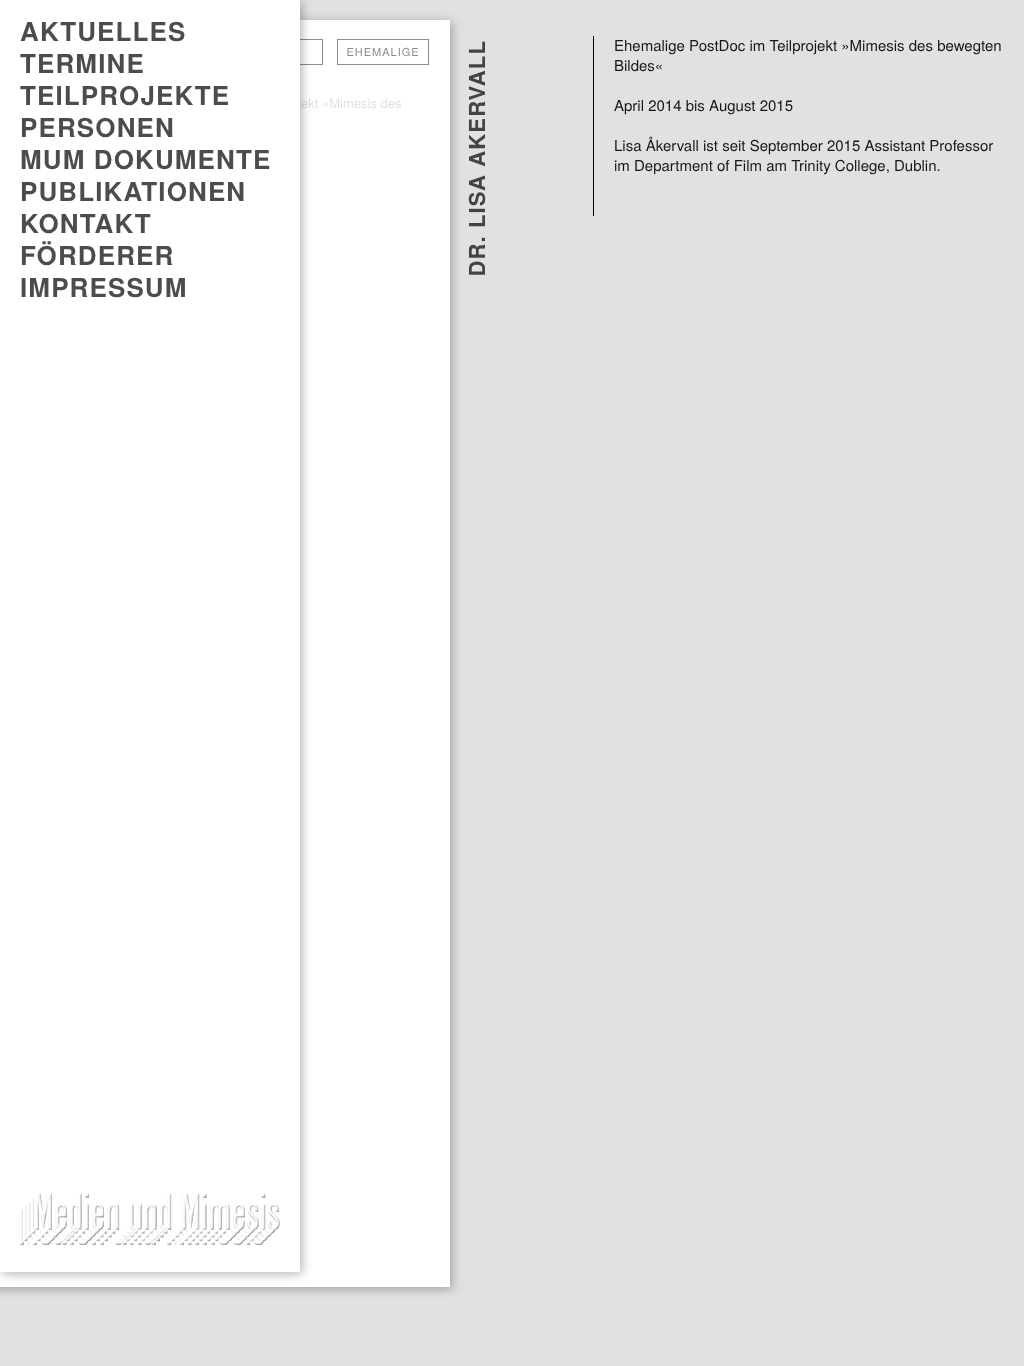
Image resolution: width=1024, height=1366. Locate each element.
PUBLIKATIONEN (133, 191)
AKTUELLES (103, 31)
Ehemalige (382, 52)
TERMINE (82, 63)
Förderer (97, 255)
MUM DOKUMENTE (145, 159)
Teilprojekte (125, 95)
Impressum (104, 287)
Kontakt (86, 223)
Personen (97, 127)
